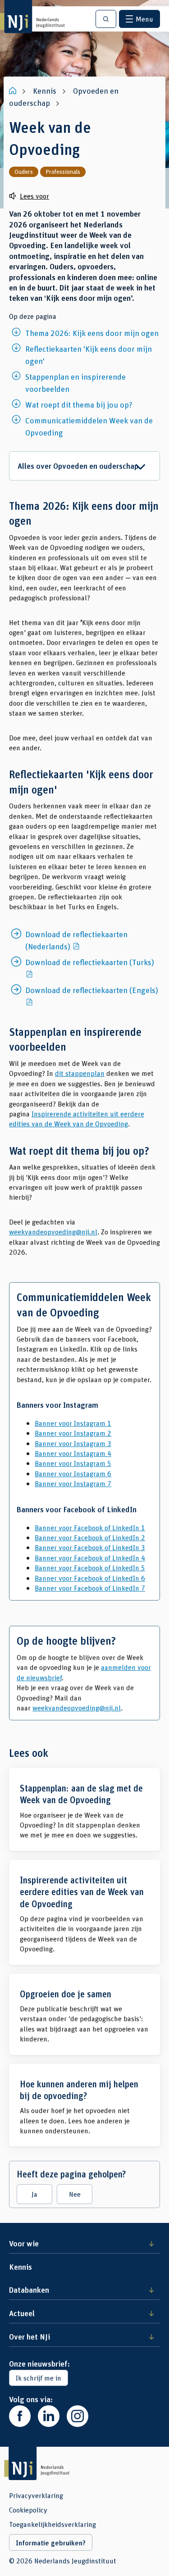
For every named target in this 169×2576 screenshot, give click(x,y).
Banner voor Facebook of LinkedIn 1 (90, 1527)
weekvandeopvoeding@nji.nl (53, 1231)
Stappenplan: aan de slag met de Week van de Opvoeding (84, 1810)
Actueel (22, 2313)
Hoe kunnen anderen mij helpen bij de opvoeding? (84, 2105)
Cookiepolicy (28, 2510)
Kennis (21, 2267)
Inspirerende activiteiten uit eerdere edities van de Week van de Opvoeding (77, 1118)
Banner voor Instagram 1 (73, 1423)
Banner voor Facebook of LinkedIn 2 (90, 1537)
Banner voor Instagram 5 (73, 1463)
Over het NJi (30, 2336)
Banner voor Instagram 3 (73, 1443)
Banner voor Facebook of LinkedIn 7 (90, 1588)
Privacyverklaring (36, 2495)
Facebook (20, 2416)
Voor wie (24, 2243)
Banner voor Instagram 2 (73, 1433)
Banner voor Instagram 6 (73, 1473)
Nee (75, 2194)
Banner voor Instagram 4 (73, 1453)
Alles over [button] (78, 466)
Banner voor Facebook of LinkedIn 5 (90, 1567)
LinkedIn (49, 2416)
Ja (34, 2194)
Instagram (78, 2416)
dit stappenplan (80, 1073)
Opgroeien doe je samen (84, 2014)
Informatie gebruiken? (51, 2543)
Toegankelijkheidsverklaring (53, 2524)
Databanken (29, 2290)
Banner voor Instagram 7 (73, 1483)
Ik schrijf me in (39, 2378)
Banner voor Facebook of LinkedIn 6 (90, 1578)
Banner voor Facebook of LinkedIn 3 (90, 1547)
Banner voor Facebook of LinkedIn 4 (90, 1558)
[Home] (14, 91)
